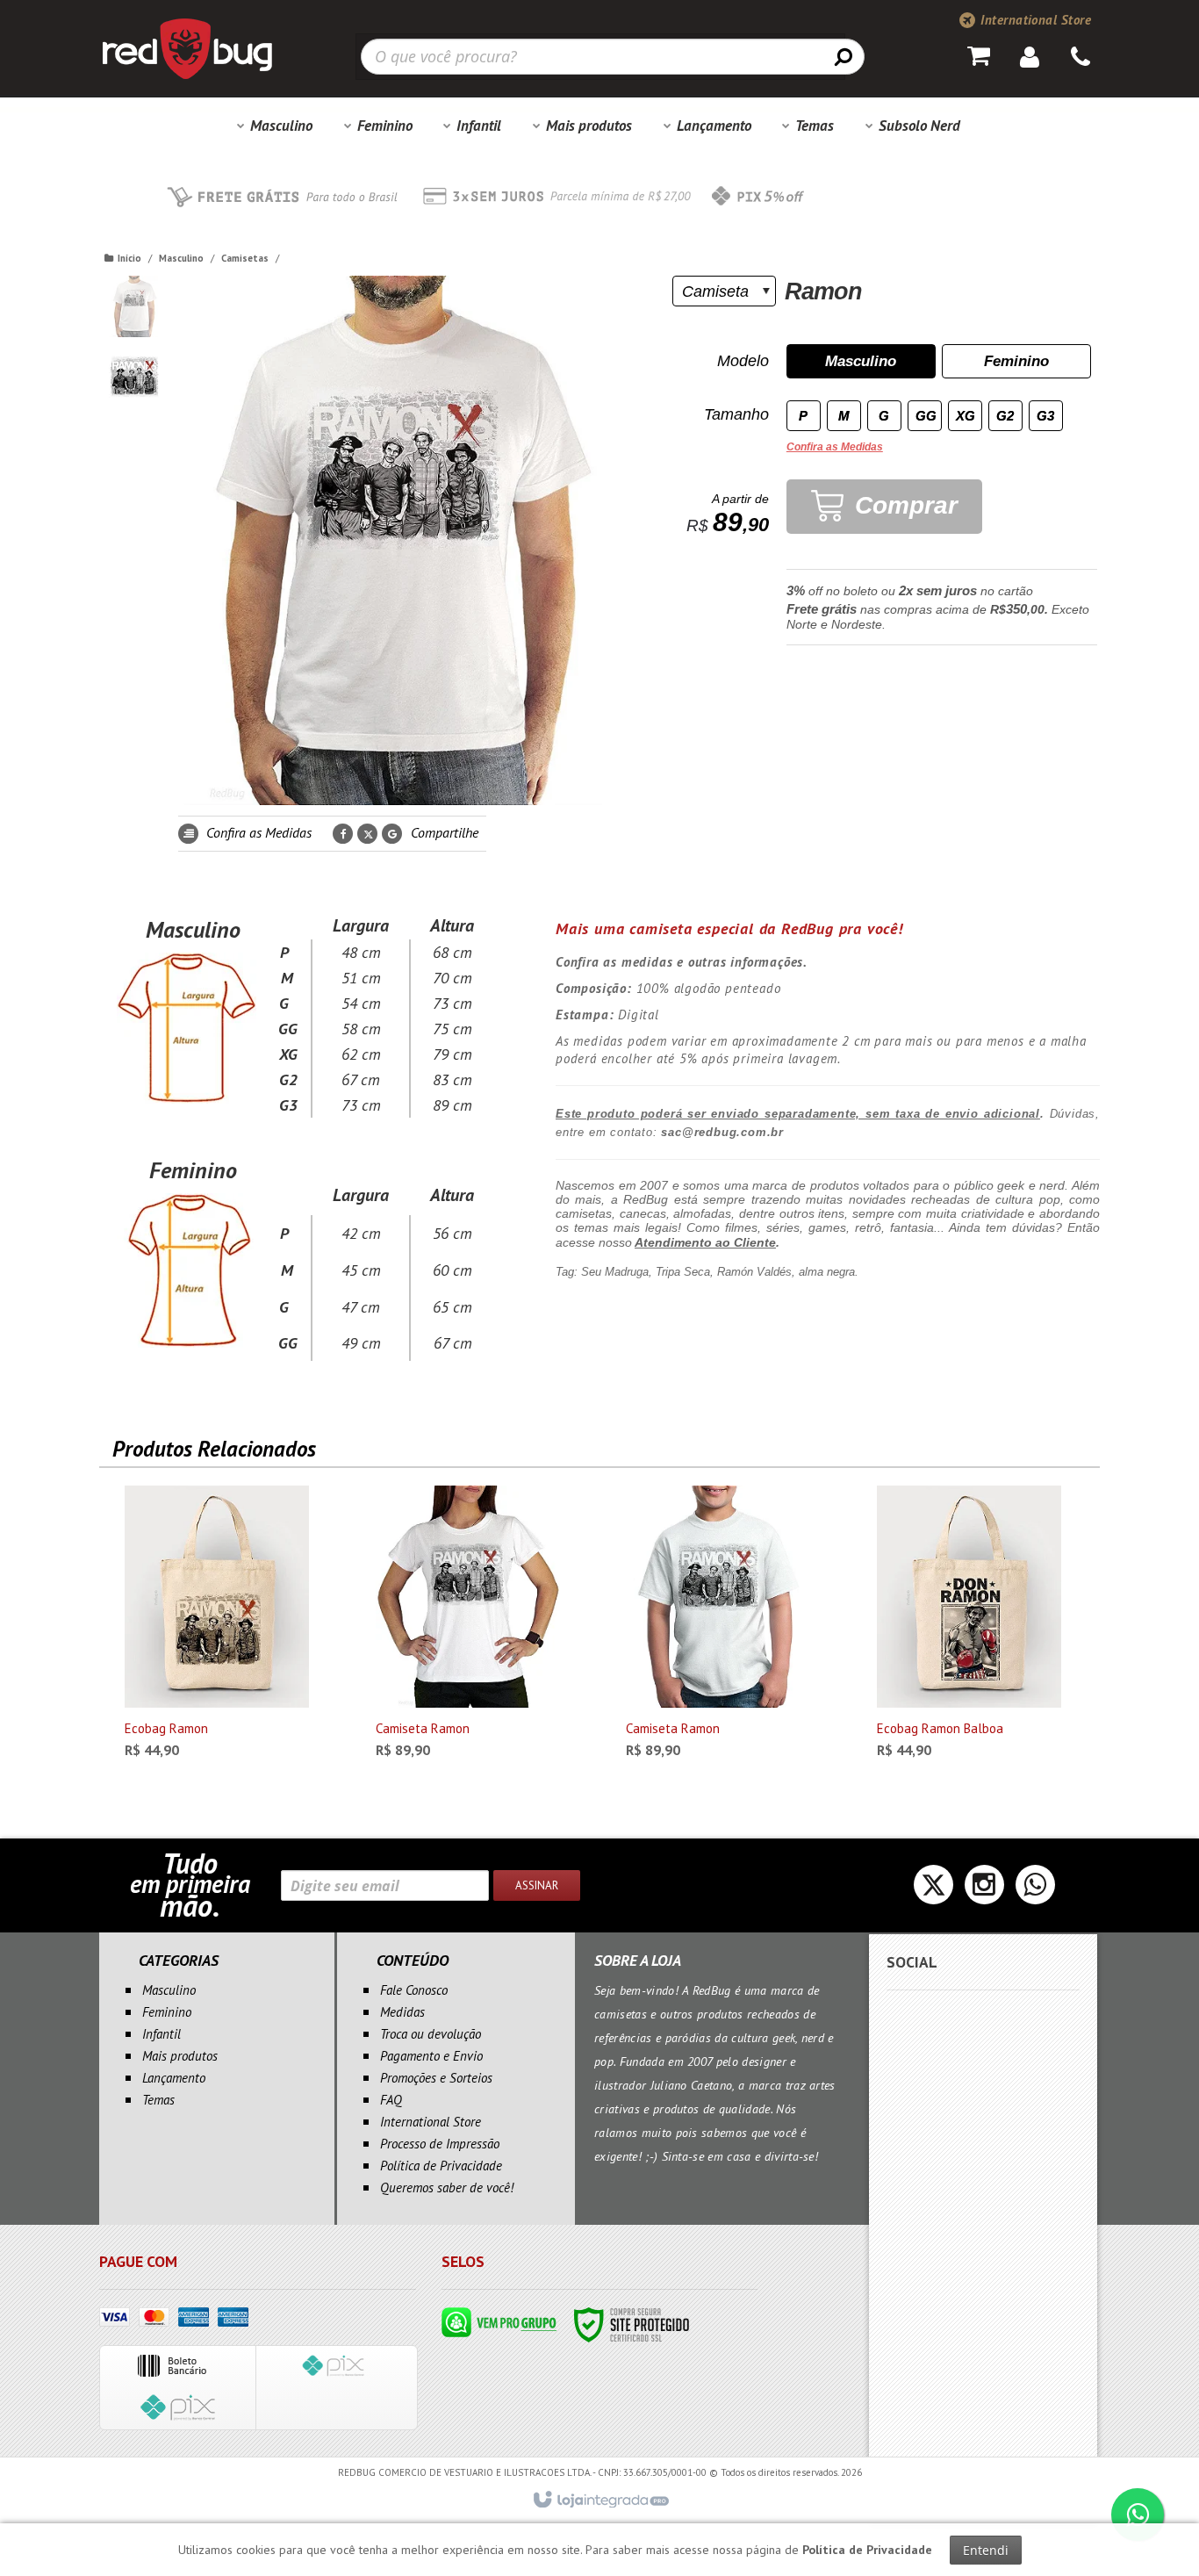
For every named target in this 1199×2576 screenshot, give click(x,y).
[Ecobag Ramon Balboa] (969, 1627)
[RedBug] (187, 48)
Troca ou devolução (431, 2034)
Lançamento (174, 2078)
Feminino (167, 2012)
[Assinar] (537, 1885)
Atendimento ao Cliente (705, 1242)
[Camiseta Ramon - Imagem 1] (134, 306)
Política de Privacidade (441, 2166)
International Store (1034, 20)
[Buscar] (844, 56)
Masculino (181, 258)
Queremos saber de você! (447, 2187)
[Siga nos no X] (933, 1890)
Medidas (402, 2012)
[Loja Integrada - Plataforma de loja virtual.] (600, 2500)
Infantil (162, 2034)
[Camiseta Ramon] (468, 1627)
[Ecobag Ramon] (217, 1627)
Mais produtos (180, 2056)
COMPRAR (231, 1742)
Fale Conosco (414, 1990)
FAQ (391, 2100)
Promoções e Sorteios (436, 2078)
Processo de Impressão (440, 2144)
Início (129, 258)
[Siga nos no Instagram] (984, 1890)
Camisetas (245, 258)
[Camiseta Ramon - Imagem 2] (134, 377)
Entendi (986, 2550)
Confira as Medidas (257, 832)
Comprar (903, 505)
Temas (158, 2100)
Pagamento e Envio (431, 2056)
